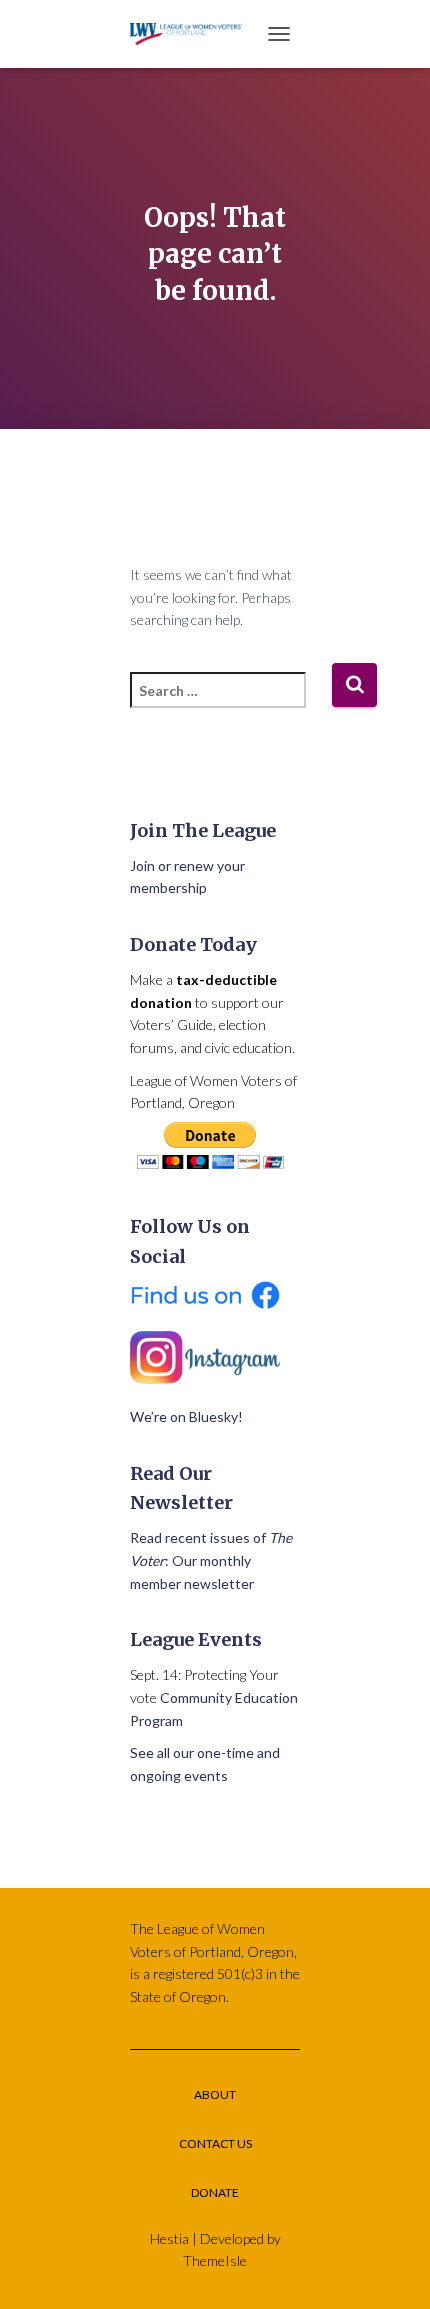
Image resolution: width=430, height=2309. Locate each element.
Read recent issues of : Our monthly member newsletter (211, 1560)
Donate (215, 2192)
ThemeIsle (215, 2260)
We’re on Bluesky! (186, 1416)
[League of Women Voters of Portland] (193, 33)
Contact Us (215, 2143)
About (215, 2094)
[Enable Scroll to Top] (390, 2269)
